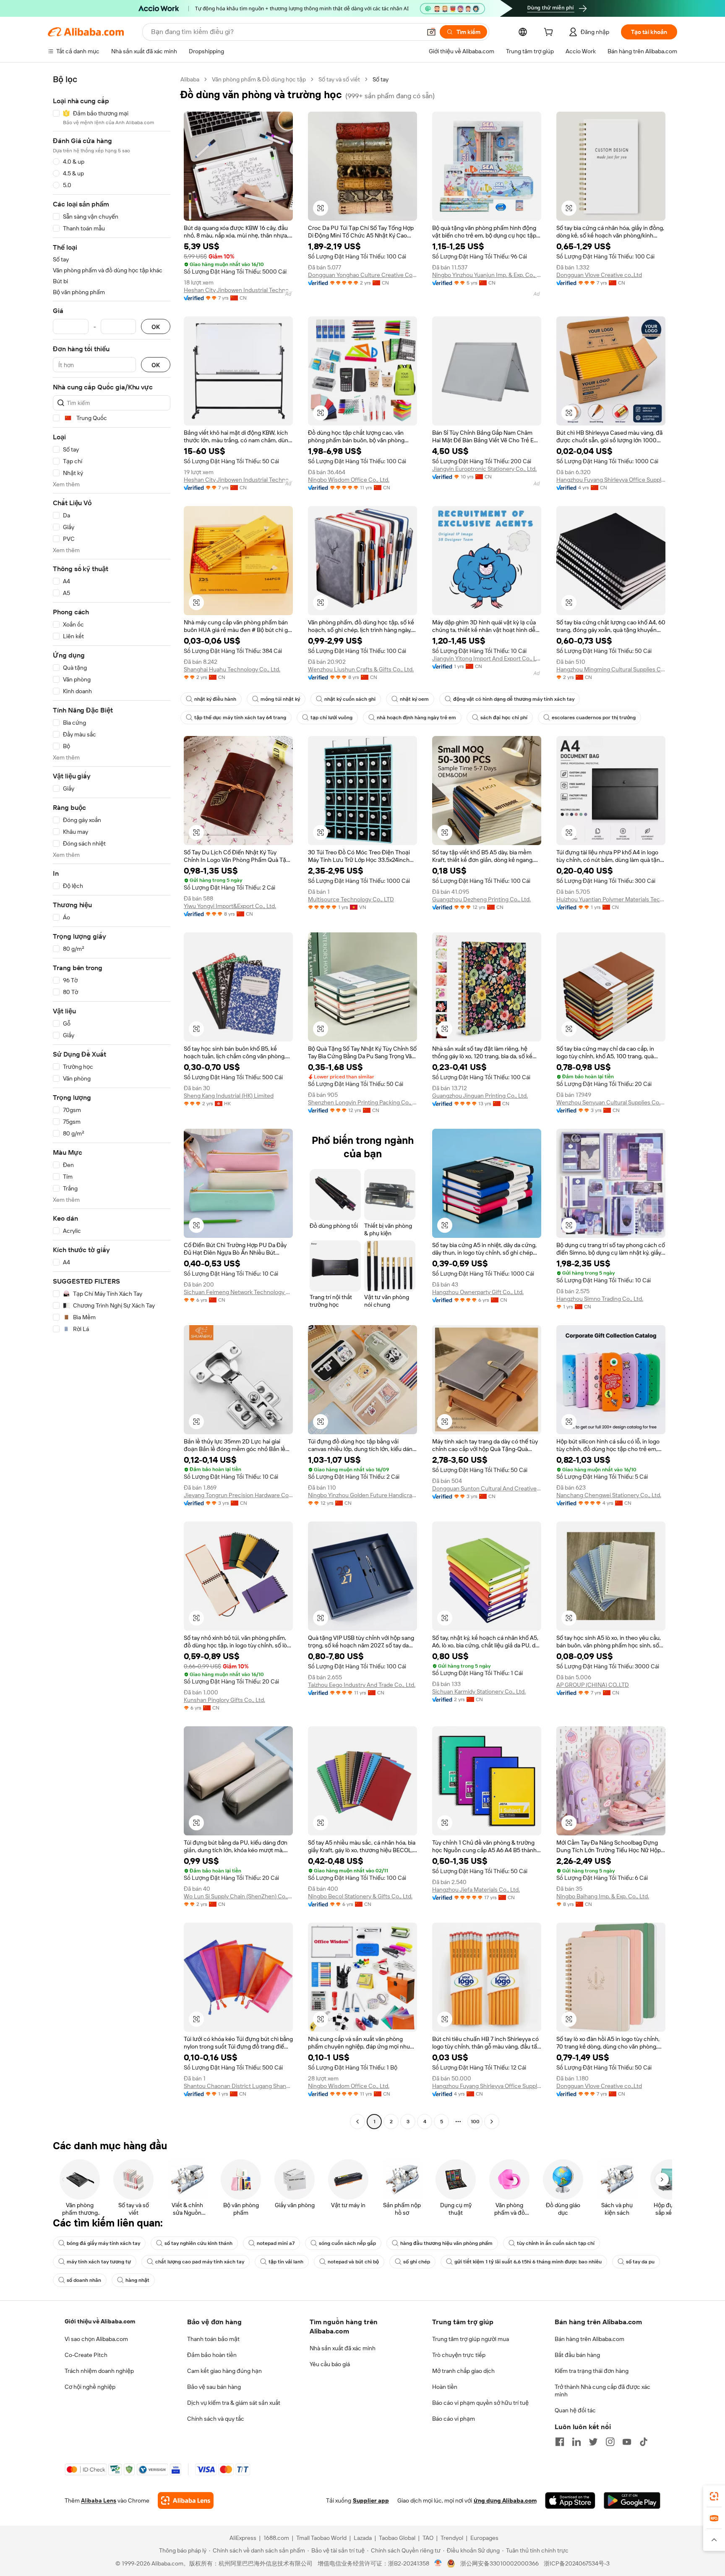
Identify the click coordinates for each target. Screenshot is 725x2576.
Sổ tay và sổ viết (339, 79)
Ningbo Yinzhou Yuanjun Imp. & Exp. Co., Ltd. (487, 275)
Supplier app (371, 2500)
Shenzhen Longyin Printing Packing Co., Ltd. (362, 1102)
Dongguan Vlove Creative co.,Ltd (599, 275)
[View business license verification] (438, 2563)
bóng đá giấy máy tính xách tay (103, 2243)
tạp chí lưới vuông (331, 718)
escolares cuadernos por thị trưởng (594, 718)
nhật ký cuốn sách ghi (350, 699)
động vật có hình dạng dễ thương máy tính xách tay (514, 699)
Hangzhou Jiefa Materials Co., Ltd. (476, 1890)
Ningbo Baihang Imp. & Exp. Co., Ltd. (603, 1896)
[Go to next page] (492, 2122)
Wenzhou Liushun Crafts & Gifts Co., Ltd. (361, 669)
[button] (431, 32)
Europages (484, 2538)
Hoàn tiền (445, 2387)
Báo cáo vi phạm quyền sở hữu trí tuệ (480, 2403)
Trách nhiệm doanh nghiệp (99, 2371)
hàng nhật (137, 2280)
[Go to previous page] (357, 2122)
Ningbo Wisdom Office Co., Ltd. (349, 480)
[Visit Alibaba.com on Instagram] (610, 2442)
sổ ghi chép (417, 2262)
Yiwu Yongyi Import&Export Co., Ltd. (230, 906)
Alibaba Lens (99, 2500)
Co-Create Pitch (86, 2355)
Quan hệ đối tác (575, 2410)
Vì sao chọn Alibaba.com (96, 2339)
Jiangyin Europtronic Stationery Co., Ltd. (484, 469)
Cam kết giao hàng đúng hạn (224, 2371)
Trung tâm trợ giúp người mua (471, 2339)
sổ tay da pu (640, 2262)
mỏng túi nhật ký (280, 699)
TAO (428, 2538)
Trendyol (452, 2538)
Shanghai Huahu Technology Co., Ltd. (232, 669)
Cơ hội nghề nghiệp (90, 2387)
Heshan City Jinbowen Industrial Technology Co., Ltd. (238, 290)
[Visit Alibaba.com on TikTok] (644, 2442)
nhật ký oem (414, 699)
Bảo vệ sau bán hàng (214, 2387)
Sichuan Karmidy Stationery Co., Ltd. (479, 1691)
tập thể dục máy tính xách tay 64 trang (240, 718)
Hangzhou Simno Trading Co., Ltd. (600, 1299)
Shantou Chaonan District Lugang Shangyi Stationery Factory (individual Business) (238, 2086)
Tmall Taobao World (321, 2538)
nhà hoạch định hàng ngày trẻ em (416, 718)
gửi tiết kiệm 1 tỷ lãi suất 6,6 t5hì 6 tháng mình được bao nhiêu (528, 2262)
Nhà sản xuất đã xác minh (343, 2348)
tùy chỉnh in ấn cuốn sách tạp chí (556, 2243)
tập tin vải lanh (286, 2262)
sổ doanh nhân (84, 2280)
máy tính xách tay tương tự (99, 2262)
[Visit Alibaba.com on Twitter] (593, 2442)
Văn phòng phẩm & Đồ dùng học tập (259, 79)
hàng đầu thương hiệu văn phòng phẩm (446, 2243)
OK (156, 327)
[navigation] (112, 1101)
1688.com (276, 2538)
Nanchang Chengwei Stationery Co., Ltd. (609, 1495)
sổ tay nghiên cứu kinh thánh (198, 2243)
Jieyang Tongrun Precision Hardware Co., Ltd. (238, 1495)
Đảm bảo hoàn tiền (212, 2355)
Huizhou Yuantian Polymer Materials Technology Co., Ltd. (611, 899)
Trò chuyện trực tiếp (459, 2355)
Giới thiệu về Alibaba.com (100, 2321)
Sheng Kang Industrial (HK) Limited (229, 1096)
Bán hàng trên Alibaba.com (589, 2339)
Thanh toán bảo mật (213, 2339)
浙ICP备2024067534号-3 (577, 2563)
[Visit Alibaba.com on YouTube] (627, 2442)
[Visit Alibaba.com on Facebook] (560, 2442)
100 (475, 2122)
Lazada (363, 2538)
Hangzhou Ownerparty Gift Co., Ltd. (478, 1292)
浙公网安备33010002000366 (499, 2563)
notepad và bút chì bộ (353, 2262)
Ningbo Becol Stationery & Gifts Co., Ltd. (360, 1896)
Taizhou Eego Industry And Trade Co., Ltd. (362, 1685)
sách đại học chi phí (504, 718)
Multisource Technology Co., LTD (351, 899)
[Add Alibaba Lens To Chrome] (186, 2500)
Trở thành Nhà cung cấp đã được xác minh (602, 2391)
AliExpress (243, 2538)
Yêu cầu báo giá (330, 2364)
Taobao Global (397, 2538)
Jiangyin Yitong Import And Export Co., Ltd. (487, 658)
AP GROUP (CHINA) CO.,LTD (593, 1685)
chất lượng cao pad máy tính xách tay (200, 2262)
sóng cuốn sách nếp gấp (347, 2243)
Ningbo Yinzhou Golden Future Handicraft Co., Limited (362, 1495)
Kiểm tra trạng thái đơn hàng (592, 2371)
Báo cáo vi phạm (454, 2419)
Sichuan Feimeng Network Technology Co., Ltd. (238, 1292)
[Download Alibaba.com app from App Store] (570, 2500)
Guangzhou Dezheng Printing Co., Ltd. (481, 899)
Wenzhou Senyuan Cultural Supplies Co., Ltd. (611, 1102)
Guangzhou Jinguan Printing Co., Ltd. (480, 1096)
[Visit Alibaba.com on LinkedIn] (576, 2442)
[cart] (550, 33)
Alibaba (190, 79)
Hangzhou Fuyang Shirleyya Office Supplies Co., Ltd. (611, 480)
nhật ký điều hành (215, 699)
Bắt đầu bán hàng (577, 2355)
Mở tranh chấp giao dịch (463, 2371)
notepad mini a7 (276, 2243)
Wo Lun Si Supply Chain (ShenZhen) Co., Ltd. (238, 1896)
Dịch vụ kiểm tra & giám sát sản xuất (234, 2403)
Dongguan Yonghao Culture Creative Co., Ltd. (362, 275)
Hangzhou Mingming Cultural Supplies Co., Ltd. (611, 669)
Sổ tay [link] (381, 79)
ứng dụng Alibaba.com (505, 2500)
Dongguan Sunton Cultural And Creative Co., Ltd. (487, 1488)
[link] (714, 2496)
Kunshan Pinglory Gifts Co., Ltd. (224, 1700)
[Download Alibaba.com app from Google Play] (632, 2500)
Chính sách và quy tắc (216, 2419)
